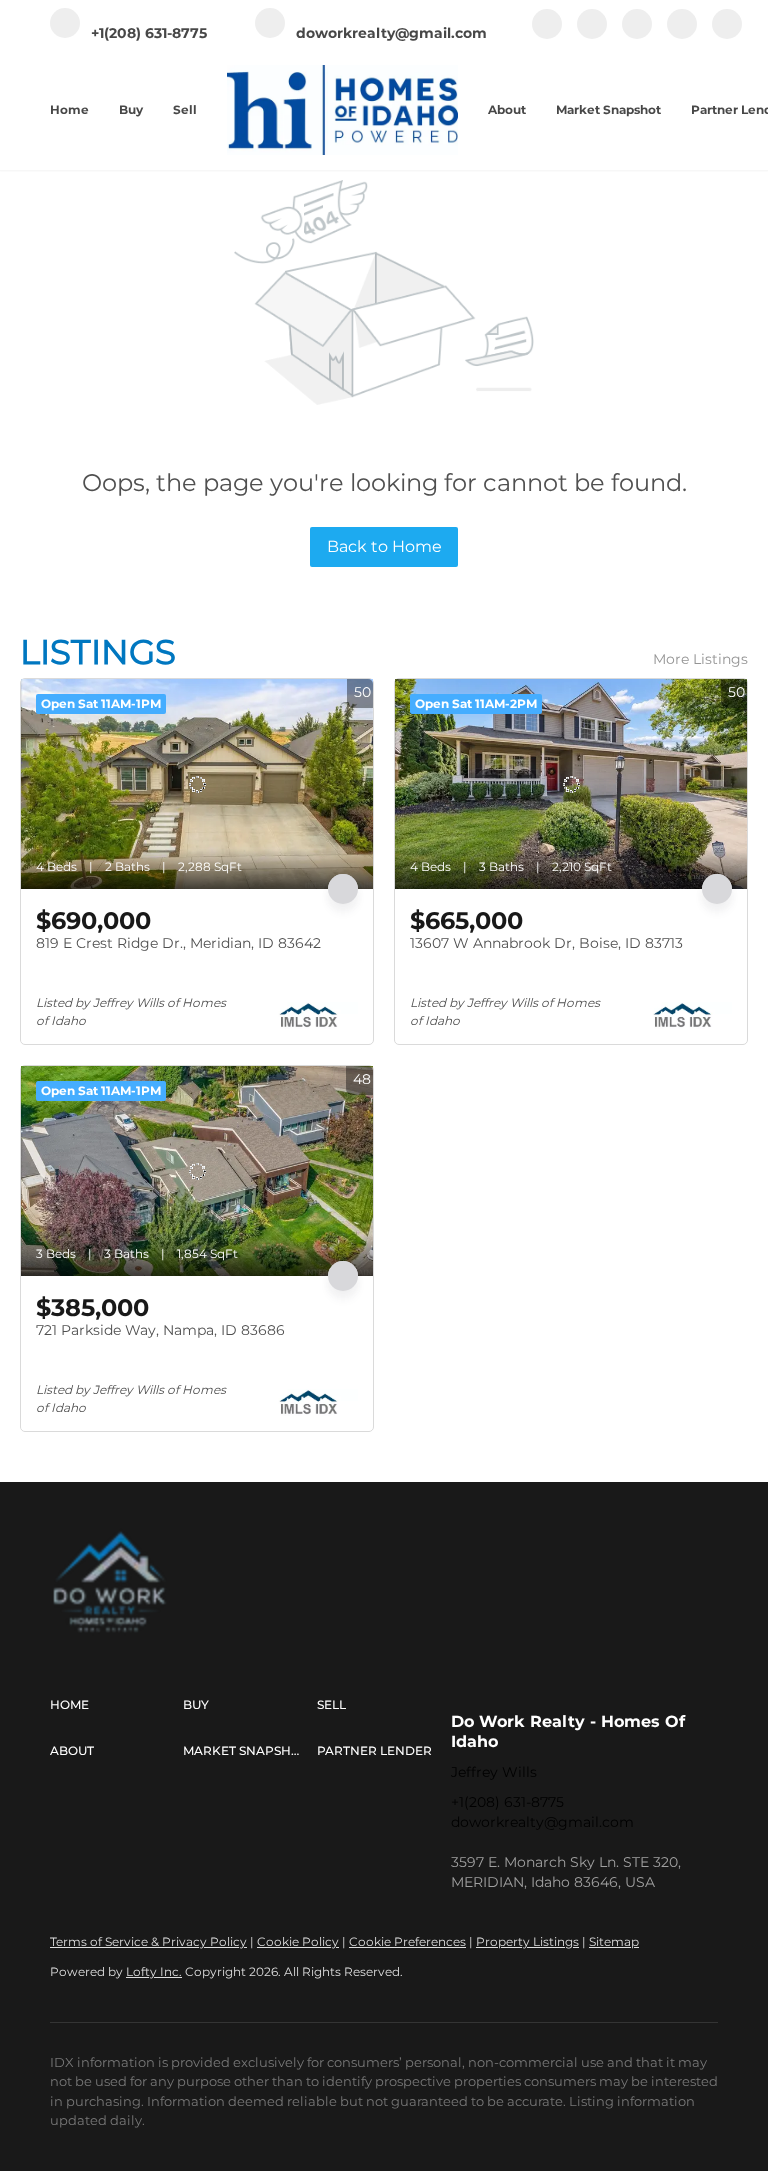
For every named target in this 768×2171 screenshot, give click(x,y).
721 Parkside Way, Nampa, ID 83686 (160, 1330)
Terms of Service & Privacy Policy (148, 1941)
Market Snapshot (608, 109)
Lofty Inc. (154, 1971)
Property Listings (527, 1941)
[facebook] (547, 34)
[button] (116, 1705)
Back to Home (384, 546)
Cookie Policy (298, 1941)
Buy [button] (131, 109)
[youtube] (682, 34)
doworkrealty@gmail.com (542, 1822)
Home (69, 109)
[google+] (727, 34)
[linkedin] (592, 34)
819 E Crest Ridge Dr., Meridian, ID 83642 (178, 943)
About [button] (507, 109)
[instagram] (637, 34)
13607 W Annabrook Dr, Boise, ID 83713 (546, 943)
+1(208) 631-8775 (507, 1802)
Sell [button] (185, 109)
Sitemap (614, 1941)
